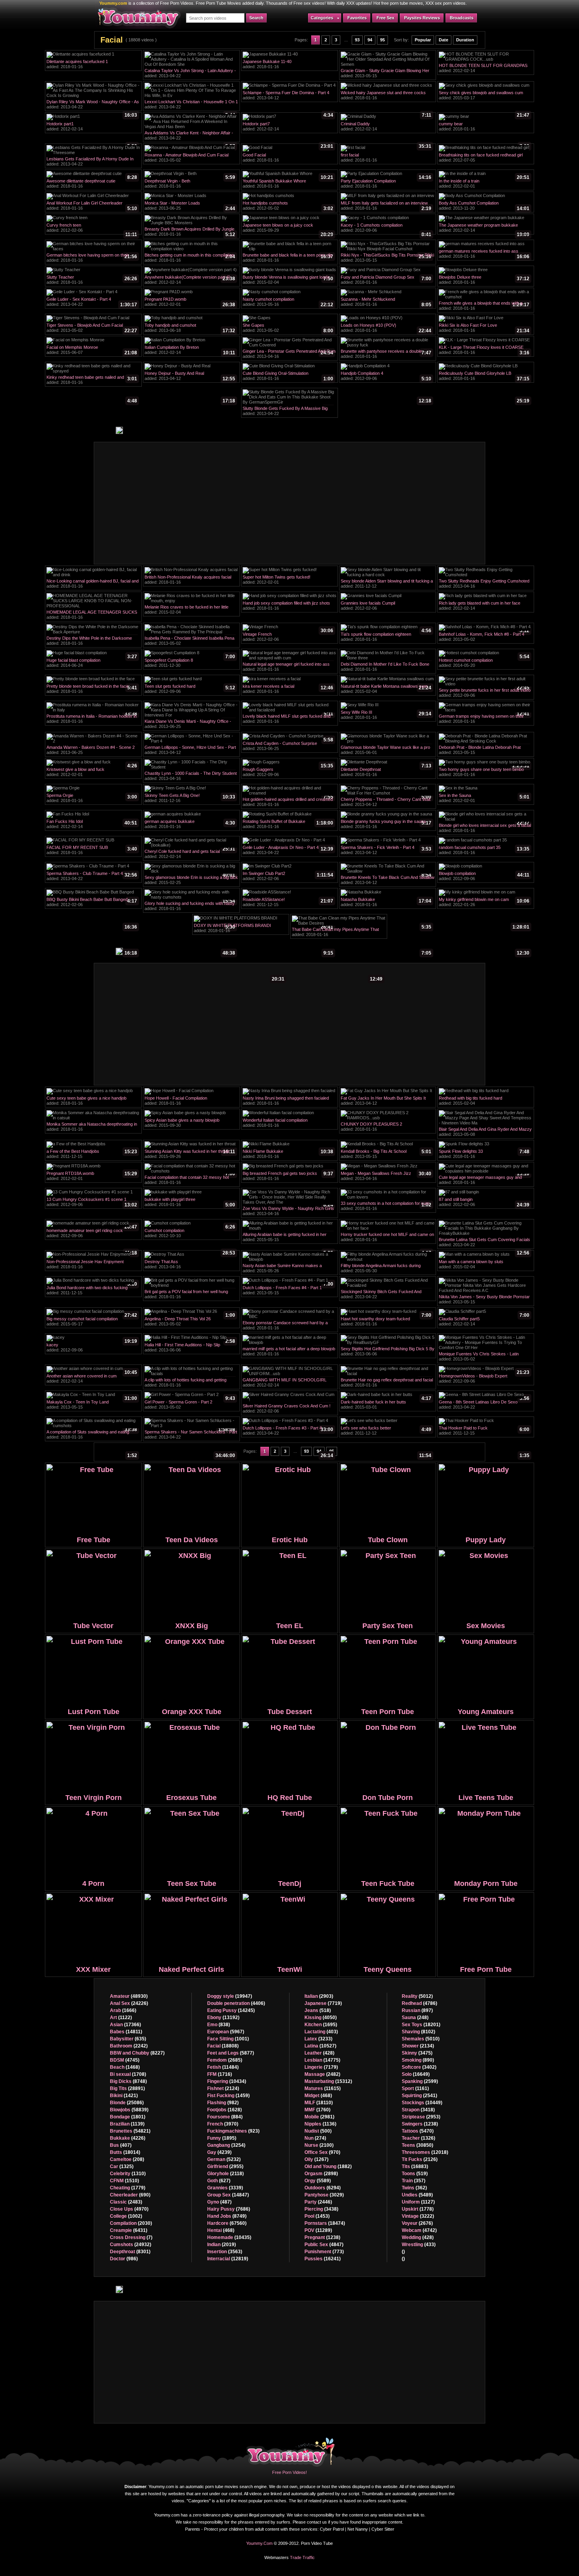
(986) (124, 2259)
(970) (322, 2152)
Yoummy (291, 2451)
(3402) (419, 2067)
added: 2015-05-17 (92, 1322)
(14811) (126, 2032)
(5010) (421, 2039)
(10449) (422, 2103)
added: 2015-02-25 (191, 881)
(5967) (226, 2032)
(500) (318, 2131)
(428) (319, 2053)
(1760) (317, 2110)
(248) (415, 2018)
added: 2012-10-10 (190, 1234)
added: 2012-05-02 (288, 207)
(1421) (124, 2096)
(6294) (323, 2188)
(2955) (225, 2167)
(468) (221, 2230)
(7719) (323, 2003)
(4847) (324, 2245)
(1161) (415, 2088)
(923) (233, 2131)
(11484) (223, 2067)
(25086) (127, 2103)
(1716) (220, 2074)
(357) (414, 2181)
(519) (415, 2174)
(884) (225, 2117)
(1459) (228, 2096)
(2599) (420, 2081)
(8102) (418, 2032)
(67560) (227, 2223)
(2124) (223, 2088)
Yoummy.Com (259, 2543)
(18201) (421, 2025)
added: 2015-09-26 (190, 1155)
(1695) (321, 2025)
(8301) (130, 2252)
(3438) (321, 2209)
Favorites (357, 18)
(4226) (128, 2138)
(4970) (129, 2209)
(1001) (228, 2039)
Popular (423, 40)
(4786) (419, 2003)
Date (444, 40)
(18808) (223, 2046)
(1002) (126, 2216)
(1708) (128, 2074)
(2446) (318, 2202)
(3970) (223, 2124)
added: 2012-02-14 (484, 69)
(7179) (321, 2067)
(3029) (324, 2195)
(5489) (417, 2195)
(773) (324, 2252)
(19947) (230, 1996)
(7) (131, 2237)
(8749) (227, 2216)
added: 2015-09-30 (190, 1124)
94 (370, 40)
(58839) (129, 2110)
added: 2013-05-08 (485, 1133)
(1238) (322, 2237)
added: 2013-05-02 (190, 158)
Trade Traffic (302, 2557)
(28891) (127, 2088)
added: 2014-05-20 (484, 664)
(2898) (321, 2174)
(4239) (219, 2152)
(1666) (123, 2010)
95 (382, 40)
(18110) (319, 2103)
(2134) (418, 2046)
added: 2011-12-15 (288, 903)
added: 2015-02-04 (288, 281)
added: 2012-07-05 (484, 158)
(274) (315, 2138)
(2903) (319, 1996)
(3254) (226, 2145)
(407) (121, 2145)
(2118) (225, 2174)
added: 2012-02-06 (92, 229)
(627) (219, 2181)
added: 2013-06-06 (190, 1348)
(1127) (418, 2202)
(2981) (319, 2117)
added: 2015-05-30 (386, 1269)
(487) (219, 2202)
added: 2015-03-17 (484, 96)
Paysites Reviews (422, 18)
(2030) (131, 2223)
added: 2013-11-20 (484, 207)
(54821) (130, 2131)
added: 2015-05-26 (288, 1269)
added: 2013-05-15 (386, 74)
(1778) (418, 2209)
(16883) (415, 2167)
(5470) (418, 2131)
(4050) (321, 2018)
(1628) (225, 2110)
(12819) (228, 2259)
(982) (223, 2103)
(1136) (320, 2124)
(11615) (323, 2088)
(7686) (229, 2209)
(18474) (325, 2223)
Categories (322, 18)
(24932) (131, 2245)
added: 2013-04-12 (288, 96)
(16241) (323, 2259)
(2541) (419, 2096)
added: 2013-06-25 (190, 207)
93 (357, 40)
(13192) (223, 2018)
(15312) (328, 2081)
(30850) (418, 2145)
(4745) (125, 2060)
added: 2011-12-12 (387, 584)
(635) (128, 2039)
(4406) (236, 2003)
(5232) (224, 2159)
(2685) (225, 2060)
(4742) (419, 2230)
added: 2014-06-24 (92, 664)
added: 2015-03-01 (386, 1405)
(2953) (421, 2117)
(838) (219, 2025)
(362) (414, 2188)
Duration (465, 40)
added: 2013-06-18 (190, 329)
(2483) (126, 2202)
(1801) (128, 2117)
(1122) (121, 2018)
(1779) (128, 2188)
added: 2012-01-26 (484, 903)
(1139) (127, 2124)
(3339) (225, 2188)
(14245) (231, 2010)
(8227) (137, 2053)
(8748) (128, 2081)
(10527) (320, 2046)
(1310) (128, 2174)
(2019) (222, 2245)
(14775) (322, 2060)
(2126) (420, 2159)
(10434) (227, 2081)
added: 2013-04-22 (190, 74)
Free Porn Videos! (289, 2472)
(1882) (328, 2167)
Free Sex (385, 18)
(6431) (129, 2230)
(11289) (318, 2230)
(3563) (225, 2252)
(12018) (425, 2152)
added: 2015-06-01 (386, 751)
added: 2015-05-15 (288, 1238)
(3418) (418, 2110)
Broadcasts (462, 18)
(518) (318, 2010)
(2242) (129, 2046)
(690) (130, 2195)
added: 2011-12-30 (190, 664)
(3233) (318, 2039)
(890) (418, 2060)
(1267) (316, 2159)
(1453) (317, 2216)
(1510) (124, 2181)
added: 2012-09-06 (386, 229)
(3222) (418, 2216)
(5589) (318, 2181)
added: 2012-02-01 (484, 184)
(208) (127, 2159)
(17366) (125, 2025)
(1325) (122, 2167)
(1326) (418, 2138)
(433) (419, 2245)
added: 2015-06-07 (92, 351)
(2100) (319, 2145)
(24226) (129, 2003)
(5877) (231, 2053)
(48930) (129, 1996)
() (403, 2252)
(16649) (416, 2074)
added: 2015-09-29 (288, 229)
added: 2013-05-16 (288, 303)
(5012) (417, 1996)
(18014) (125, 2152)
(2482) (322, 2074)
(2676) (417, 2223)
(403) (321, 2032)
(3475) (417, 2053)
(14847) (228, 2195)
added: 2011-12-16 (190, 799)
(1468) (125, 2067)
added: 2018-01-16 (92, 65)
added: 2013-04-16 (289, 355)
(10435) (229, 2237)
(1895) (222, 2138)
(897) (417, 2010)
